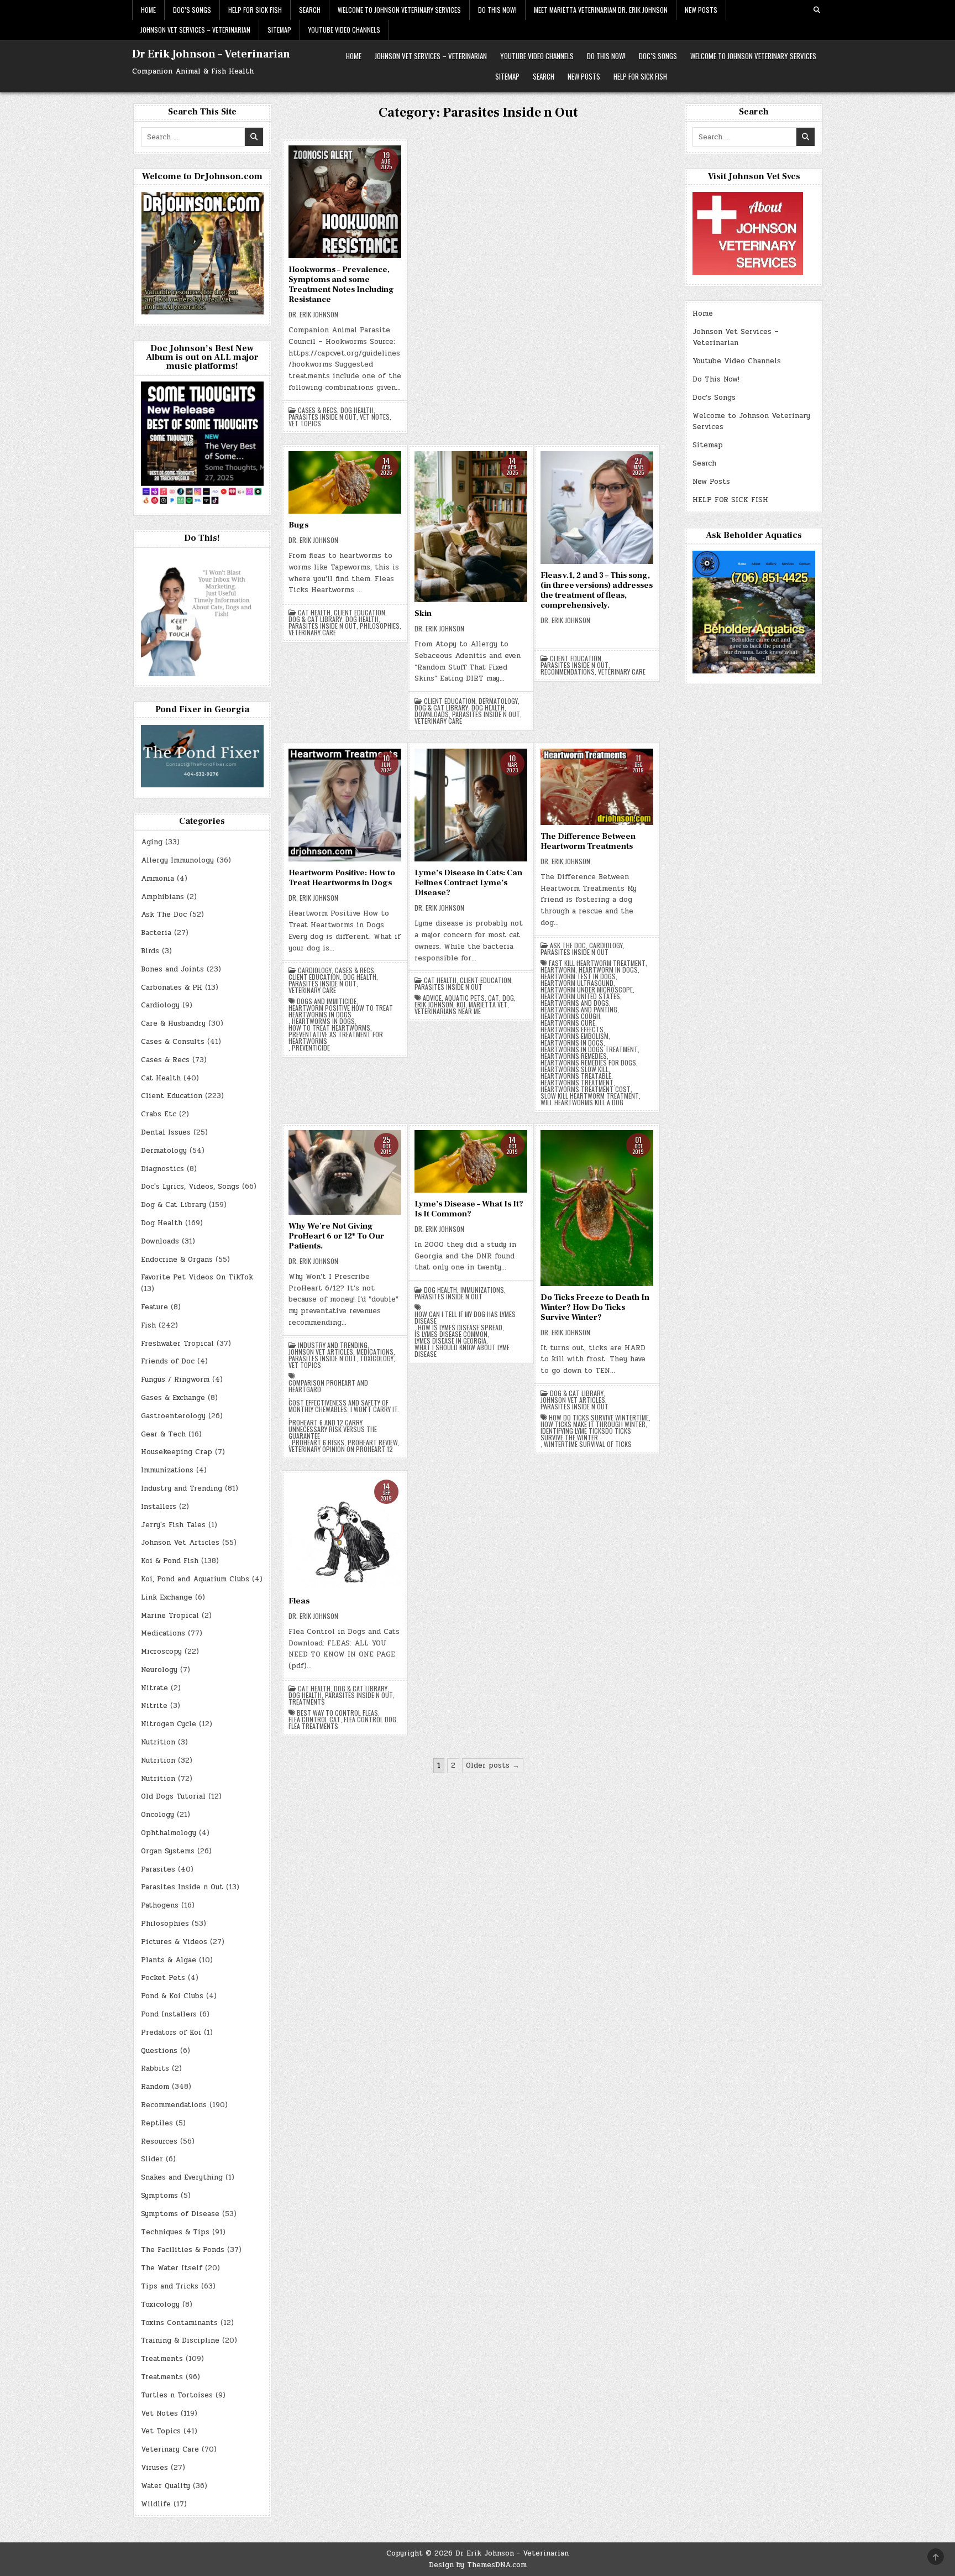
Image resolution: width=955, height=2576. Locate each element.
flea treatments (313, 1726)
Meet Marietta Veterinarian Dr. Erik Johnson (601, 10)
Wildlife (156, 2504)
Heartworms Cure (568, 1023)
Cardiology (315, 970)
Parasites (158, 1869)
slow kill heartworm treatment (590, 1096)
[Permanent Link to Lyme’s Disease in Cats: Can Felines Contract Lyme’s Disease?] (471, 805)
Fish (148, 1325)
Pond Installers (169, 2014)
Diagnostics (162, 1169)
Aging (152, 842)
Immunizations (482, 1290)
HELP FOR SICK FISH (255, 10)
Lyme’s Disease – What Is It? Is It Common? (469, 1209)
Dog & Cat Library (315, 619)
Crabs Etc (159, 1114)
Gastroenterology (173, 1416)
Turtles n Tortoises (177, 2395)
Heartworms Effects (572, 1030)
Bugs (298, 525)
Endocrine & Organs (177, 1260)
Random (155, 2087)
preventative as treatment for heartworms (336, 1038)
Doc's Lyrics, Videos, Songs (190, 1187)
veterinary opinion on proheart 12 (341, 1449)
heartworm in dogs (608, 970)
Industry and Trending (333, 1345)
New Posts (701, 10)
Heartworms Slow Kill (574, 1069)
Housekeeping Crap (177, 1452)
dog (508, 998)
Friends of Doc (168, 1361)
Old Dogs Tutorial (173, 1796)
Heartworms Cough (570, 1016)
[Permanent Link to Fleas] (345, 1533)
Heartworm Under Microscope (587, 990)
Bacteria (156, 933)
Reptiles (157, 2123)
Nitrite (154, 1706)
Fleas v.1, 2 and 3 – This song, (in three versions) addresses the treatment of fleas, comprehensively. (597, 590)
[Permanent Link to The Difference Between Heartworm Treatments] (597, 787)
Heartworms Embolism (574, 1036)
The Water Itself (172, 2268)
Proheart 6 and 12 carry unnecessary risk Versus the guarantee (333, 1429)
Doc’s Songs (192, 10)
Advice (432, 998)
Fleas (299, 1601)
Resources (159, 2141)
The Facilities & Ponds (183, 2250)
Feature (154, 1307)
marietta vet (488, 1005)
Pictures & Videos (174, 1942)
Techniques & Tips (175, 2232)
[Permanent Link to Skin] (471, 527)
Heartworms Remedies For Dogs (588, 1063)
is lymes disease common (451, 1334)
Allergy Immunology (177, 860)
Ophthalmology (169, 1833)
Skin (423, 613)
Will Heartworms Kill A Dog (582, 1102)
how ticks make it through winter (593, 1424)
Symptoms (159, 2196)
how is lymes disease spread (460, 1328)
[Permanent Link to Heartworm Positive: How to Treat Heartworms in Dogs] (345, 805)
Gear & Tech (163, 1434)
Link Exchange (167, 1597)
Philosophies (380, 626)
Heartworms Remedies (574, 1056)
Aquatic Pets (465, 998)
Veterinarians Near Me (448, 1011)
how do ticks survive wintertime (599, 1418)
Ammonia (158, 879)
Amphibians (162, 897)
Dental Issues (166, 1132)
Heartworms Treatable (576, 1076)
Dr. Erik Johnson (313, 315)
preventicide (311, 1048)
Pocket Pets (163, 1978)
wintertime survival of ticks (588, 1444)
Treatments (307, 1702)
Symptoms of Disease (180, 2214)
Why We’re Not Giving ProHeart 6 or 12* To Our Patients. (336, 1236)
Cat (494, 998)
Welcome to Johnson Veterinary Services (399, 10)
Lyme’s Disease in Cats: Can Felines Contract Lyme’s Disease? (468, 883)
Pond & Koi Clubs (172, 1996)
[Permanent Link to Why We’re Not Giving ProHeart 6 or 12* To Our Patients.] (345, 1172)
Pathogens (160, 1905)
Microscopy (161, 1652)
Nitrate (154, 1688)
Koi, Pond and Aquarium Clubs (195, 1579)
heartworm (558, 970)
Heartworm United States (580, 996)
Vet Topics (305, 424)
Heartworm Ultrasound (577, 983)
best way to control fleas (337, 1713)
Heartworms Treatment (577, 1083)
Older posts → (493, 1765)
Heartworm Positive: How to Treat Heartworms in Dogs (342, 878)
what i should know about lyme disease (462, 1351)
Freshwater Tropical (177, 1344)
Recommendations (568, 672)
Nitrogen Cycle (169, 1724)
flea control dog (370, 1720)
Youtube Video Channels (344, 30)
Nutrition (158, 1742)
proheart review (373, 1443)
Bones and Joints (172, 969)
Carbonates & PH (172, 987)
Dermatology (498, 701)
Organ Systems (168, 1851)
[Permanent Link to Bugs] (345, 482)
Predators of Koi (171, 2032)
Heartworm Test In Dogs (578, 976)
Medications (375, 1352)
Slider (152, 2159)
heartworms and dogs (575, 1003)
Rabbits (155, 2068)
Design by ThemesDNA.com (478, 2565)
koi (461, 1005)
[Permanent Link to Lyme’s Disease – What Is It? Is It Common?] (471, 1161)
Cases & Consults (173, 1042)
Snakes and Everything (182, 2177)
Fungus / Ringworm (175, 1380)
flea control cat (314, 1720)
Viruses (154, 2468)
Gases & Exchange (173, 1398)
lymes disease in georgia (450, 1341)
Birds (150, 951)
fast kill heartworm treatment (597, 963)
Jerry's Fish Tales (173, 1525)
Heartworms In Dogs (323, 1021)
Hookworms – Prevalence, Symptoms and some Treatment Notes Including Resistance (341, 284)
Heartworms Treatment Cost (586, 1089)
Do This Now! (497, 10)
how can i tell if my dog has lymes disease (465, 1318)
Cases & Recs (318, 410)
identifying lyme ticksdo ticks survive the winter (586, 1434)
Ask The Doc (568, 945)
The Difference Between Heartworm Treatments (588, 841)
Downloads (432, 714)
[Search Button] (817, 10)
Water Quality (166, 2486)
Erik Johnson (434, 1005)
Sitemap (279, 30)
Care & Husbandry (173, 1023)
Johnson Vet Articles (321, 1352)
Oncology (158, 1815)
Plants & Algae (169, 1960)
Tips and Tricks (170, 2286)
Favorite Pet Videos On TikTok (197, 1277)
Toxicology (377, 1358)
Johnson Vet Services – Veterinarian (195, 30)
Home (148, 10)
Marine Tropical (170, 1616)
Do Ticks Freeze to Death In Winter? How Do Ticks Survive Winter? (595, 1307)
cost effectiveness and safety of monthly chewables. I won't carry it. (344, 1406)
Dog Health (357, 410)
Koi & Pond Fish (170, 1561)
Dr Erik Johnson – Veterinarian (211, 54)
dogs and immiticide (327, 1001)
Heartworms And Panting (579, 1010)
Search (310, 10)
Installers (159, 1507)
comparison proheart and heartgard (328, 1386)
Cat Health (314, 613)
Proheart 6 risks (318, 1443)
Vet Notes (375, 417)
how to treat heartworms (329, 1028)
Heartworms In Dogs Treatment (589, 1049)
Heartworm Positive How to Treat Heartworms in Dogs (341, 1011)
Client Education (360, 613)
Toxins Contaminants (179, 2323)
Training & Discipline (180, 2340)
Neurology (159, 1670)
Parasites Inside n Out (322, 417)
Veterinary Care (312, 633)
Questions (159, 2051)
